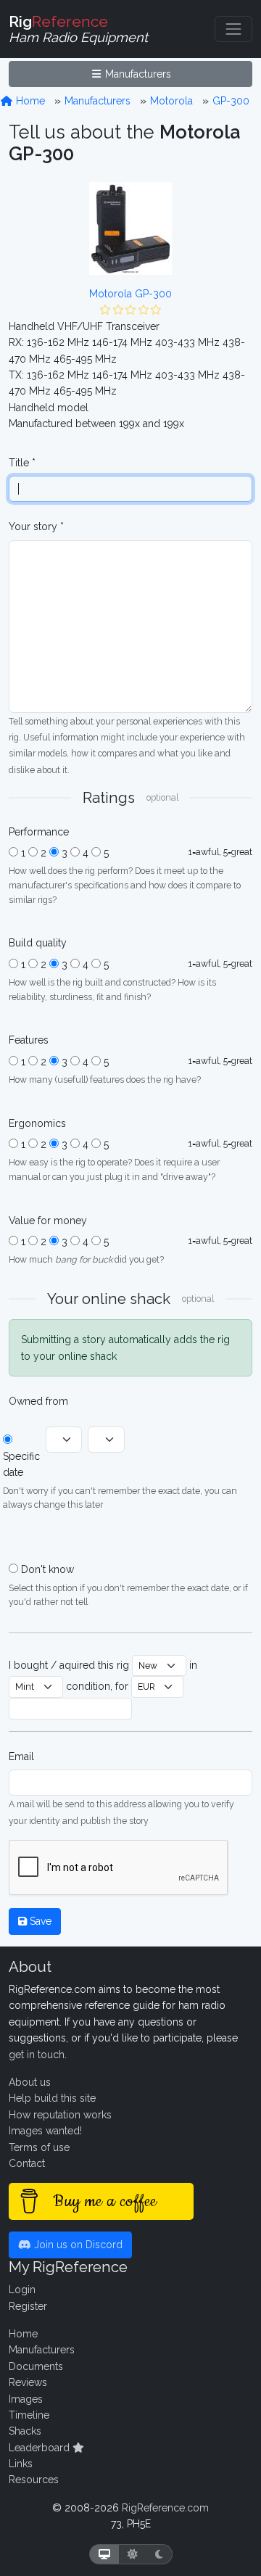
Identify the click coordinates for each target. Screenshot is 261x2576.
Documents (36, 2366)
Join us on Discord (77, 2245)
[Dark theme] (159, 2555)
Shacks (25, 2431)
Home (29, 101)
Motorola (171, 101)
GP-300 (231, 101)
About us (30, 2082)
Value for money (48, 1221)
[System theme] (104, 2555)
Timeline (29, 2415)
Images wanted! (45, 2131)
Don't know (47, 1569)
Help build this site (52, 2098)
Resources (34, 2480)
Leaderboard (41, 2448)
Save (39, 1921)
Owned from (38, 1401)
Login (22, 2290)
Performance (39, 832)
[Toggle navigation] (233, 29)
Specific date (21, 1464)
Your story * (36, 527)
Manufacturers (137, 74)
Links (21, 2464)
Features (29, 1040)
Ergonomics (37, 1123)
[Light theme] (133, 2555)
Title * (22, 463)
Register (28, 2306)
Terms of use (39, 2147)
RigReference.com (165, 2508)
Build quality (38, 943)
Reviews (28, 2382)
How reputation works (60, 2115)
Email (21, 1756)
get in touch (37, 2055)
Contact (27, 2163)
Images (26, 2399)
